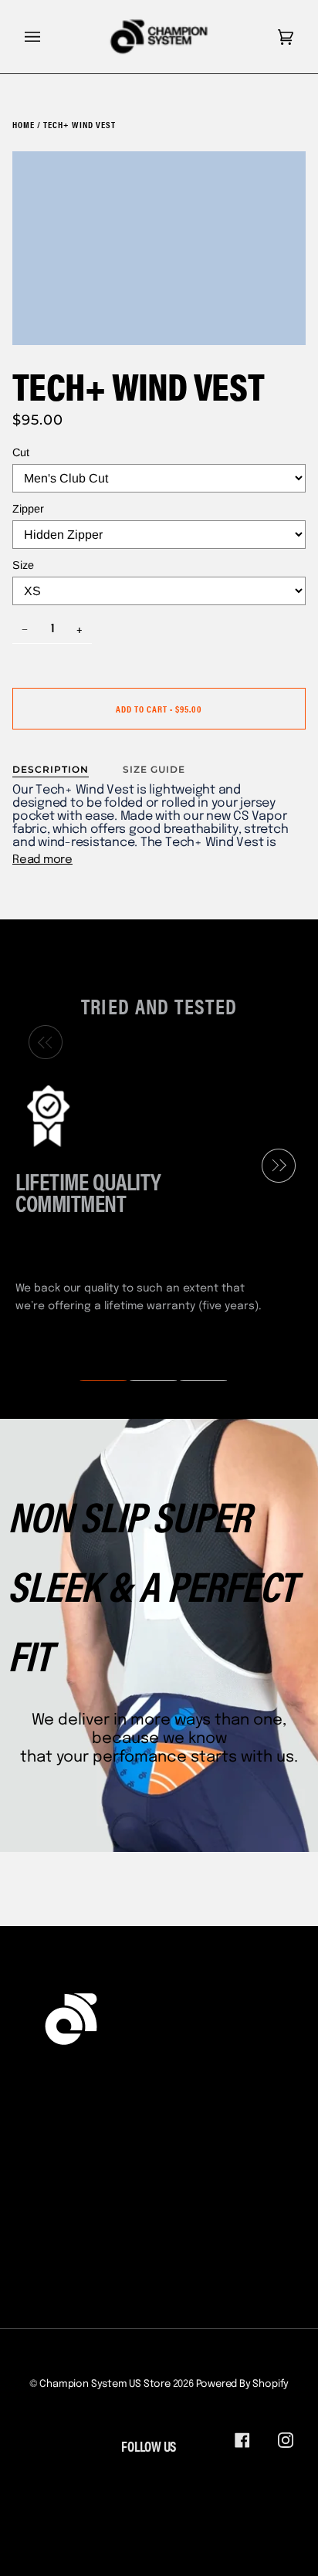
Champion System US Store (105, 2384)
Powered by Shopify (243, 2384)
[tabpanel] (153, 1197)
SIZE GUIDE (154, 769)
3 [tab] (194, 1381)
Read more (42, 860)
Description (51, 769)
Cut (21, 452)
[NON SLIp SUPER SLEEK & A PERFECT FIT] (159, 1635)
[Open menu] (48, 37)
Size (23, 565)
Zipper (28, 509)
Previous (42, 1043)
